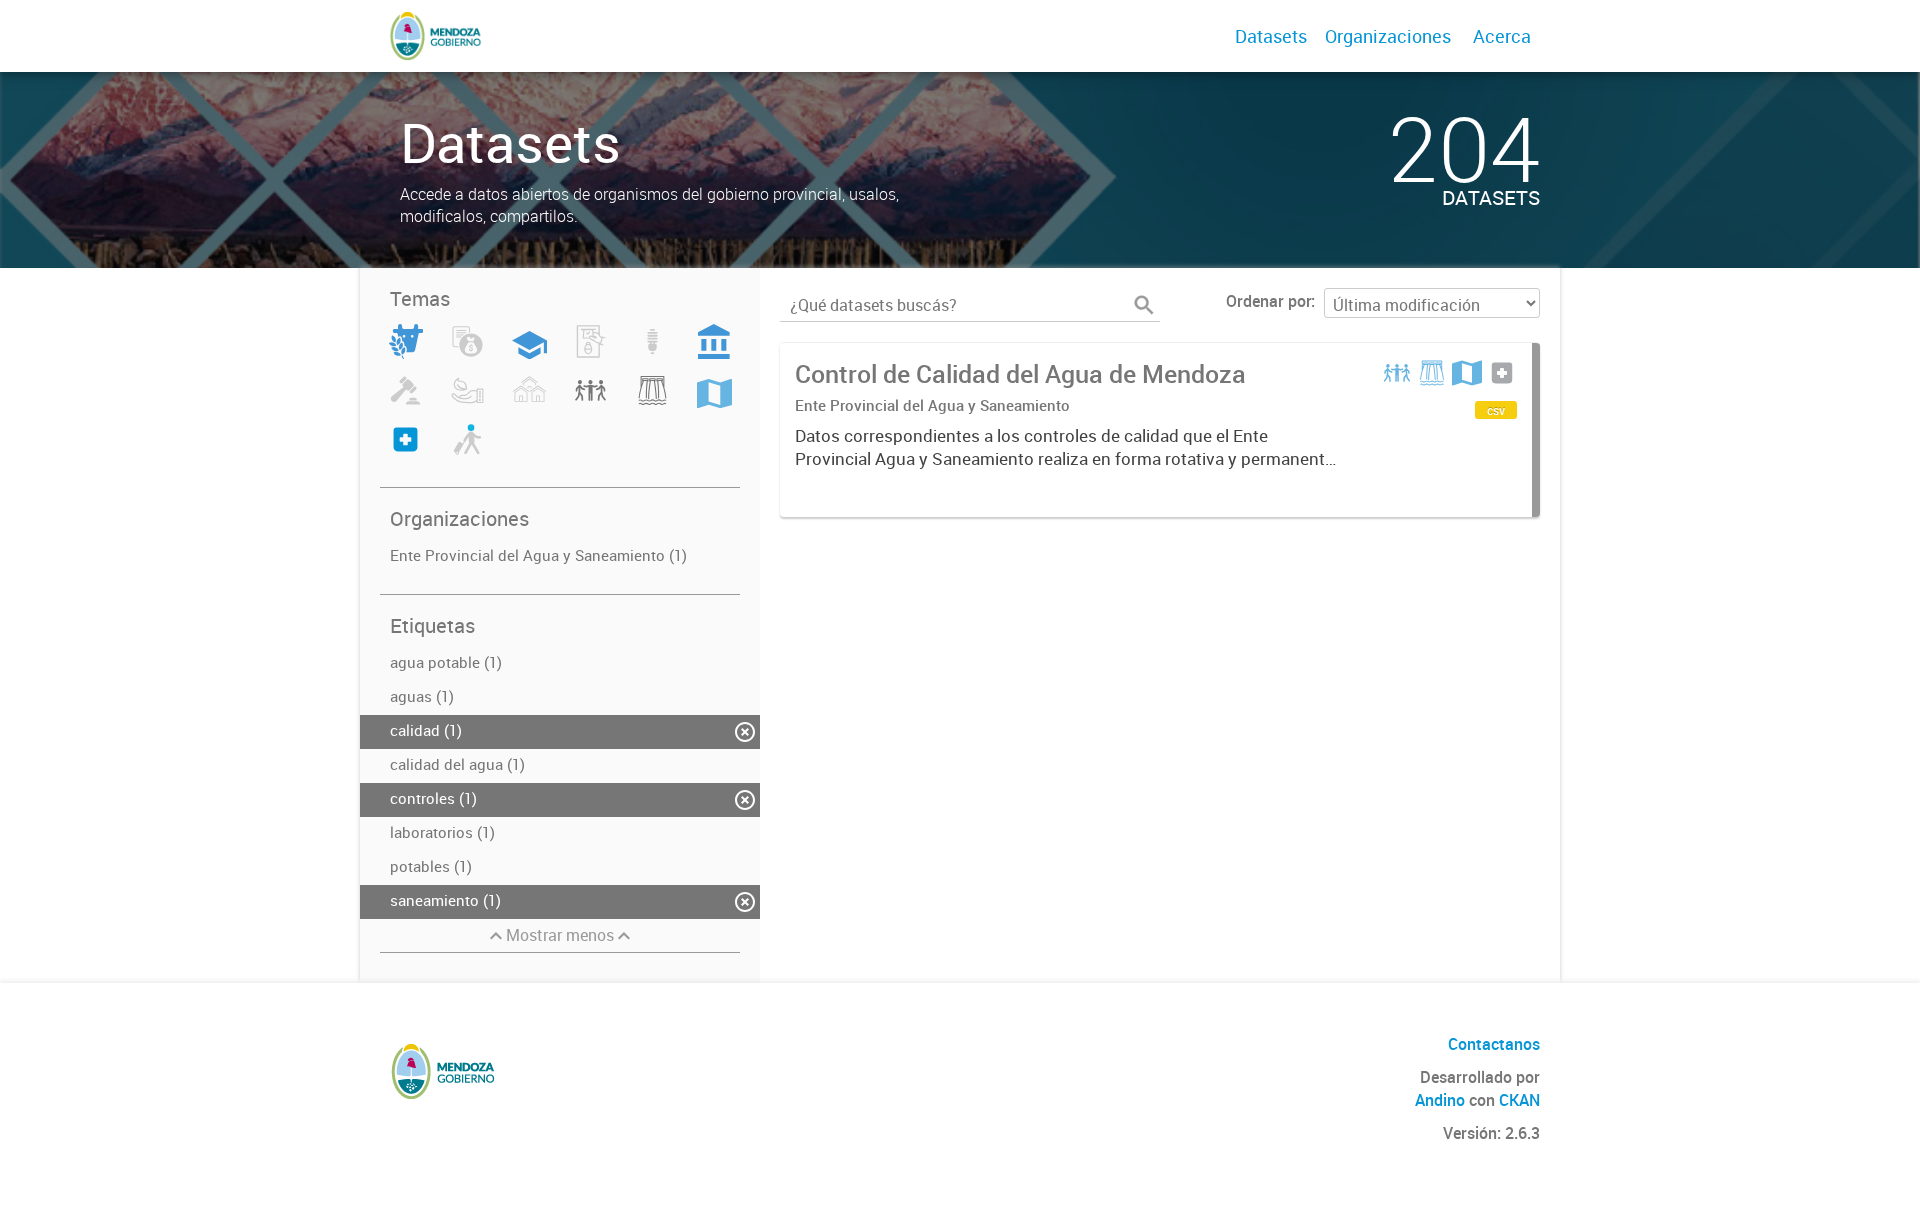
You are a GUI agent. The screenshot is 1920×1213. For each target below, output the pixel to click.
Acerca (1502, 36)
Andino (1440, 1100)
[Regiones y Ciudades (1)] (714, 402)
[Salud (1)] (405, 451)
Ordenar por (1268, 301)
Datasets (1271, 36)
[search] (1144, 305)
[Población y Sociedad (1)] (590, 402)
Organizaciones (1388, 36)
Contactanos (1494, 1044)
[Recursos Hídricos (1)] (652, 402)
